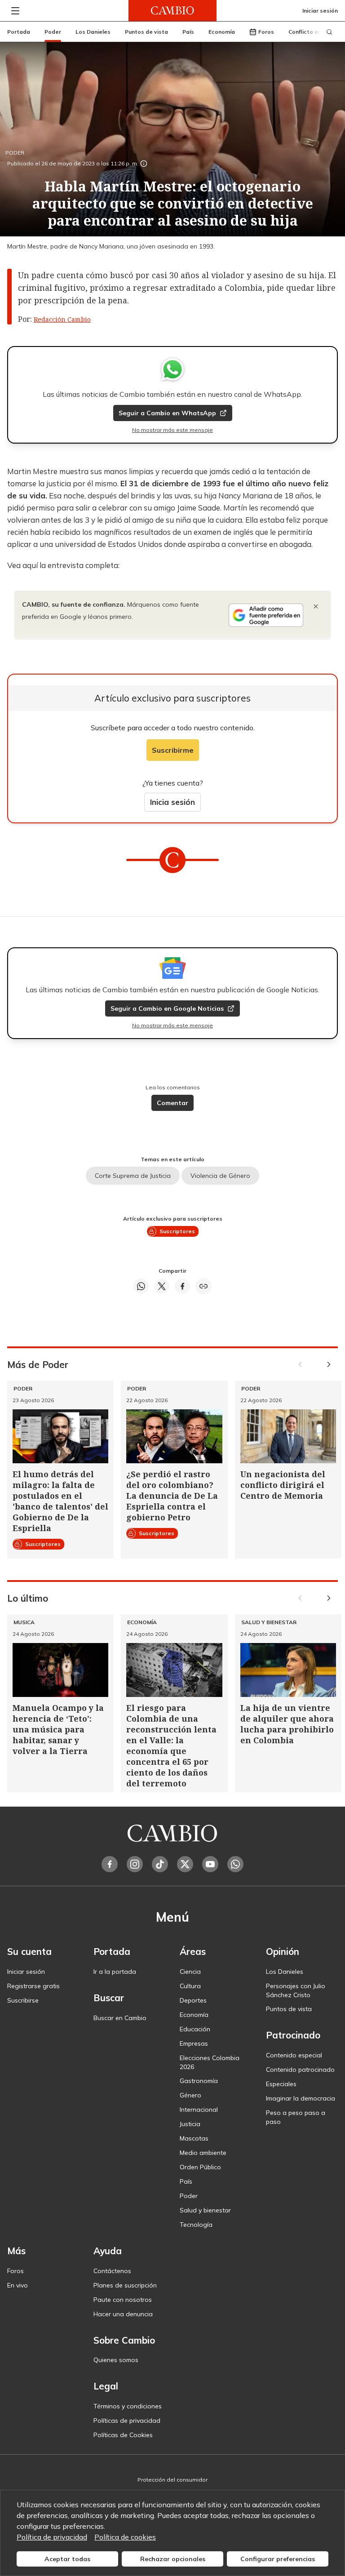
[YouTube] (210, 1864)
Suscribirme (173, 750)
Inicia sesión (172, 802)
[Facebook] (110, 1864)
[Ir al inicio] (172, 11)
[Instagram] (135, 1864)
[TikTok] (160, 1864)
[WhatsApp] (235, 1864)
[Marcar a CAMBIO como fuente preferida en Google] (266, 615)
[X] (185, 1864)
